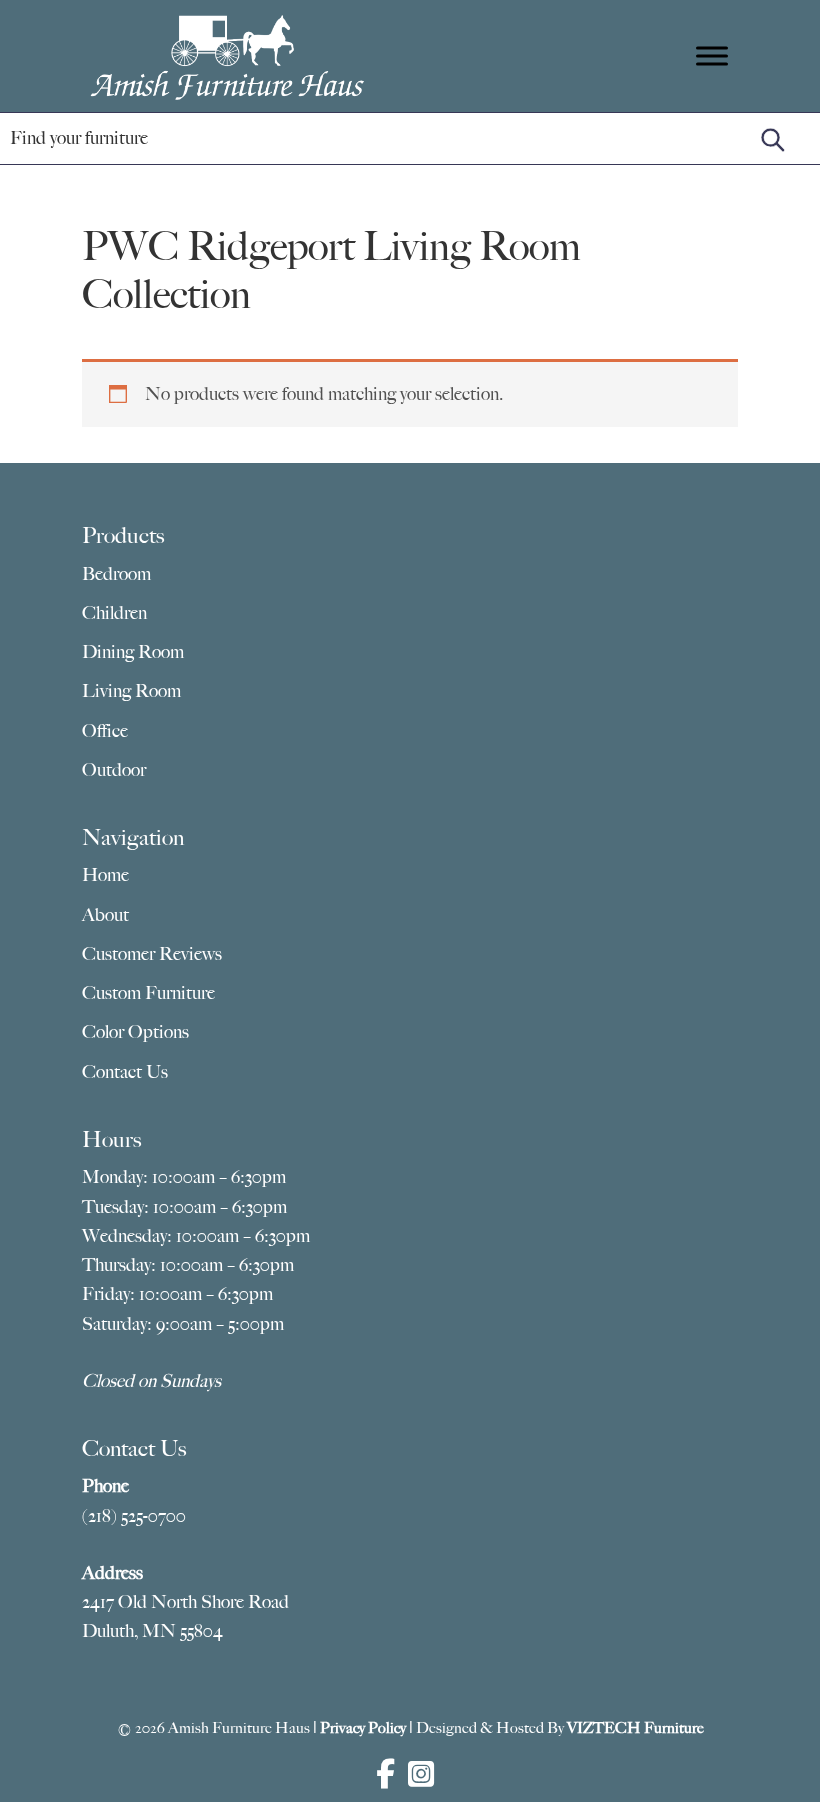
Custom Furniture (148, 993)
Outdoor (114, 770)
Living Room (131, 691)
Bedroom (116, 574)
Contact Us (125, 1072)
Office (105, 731)
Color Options (135, 1032)
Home (105, 875)
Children (114, 613)
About (105, 915)
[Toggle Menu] (712, 55)
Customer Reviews (152, 954)
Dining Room (133, 652)
